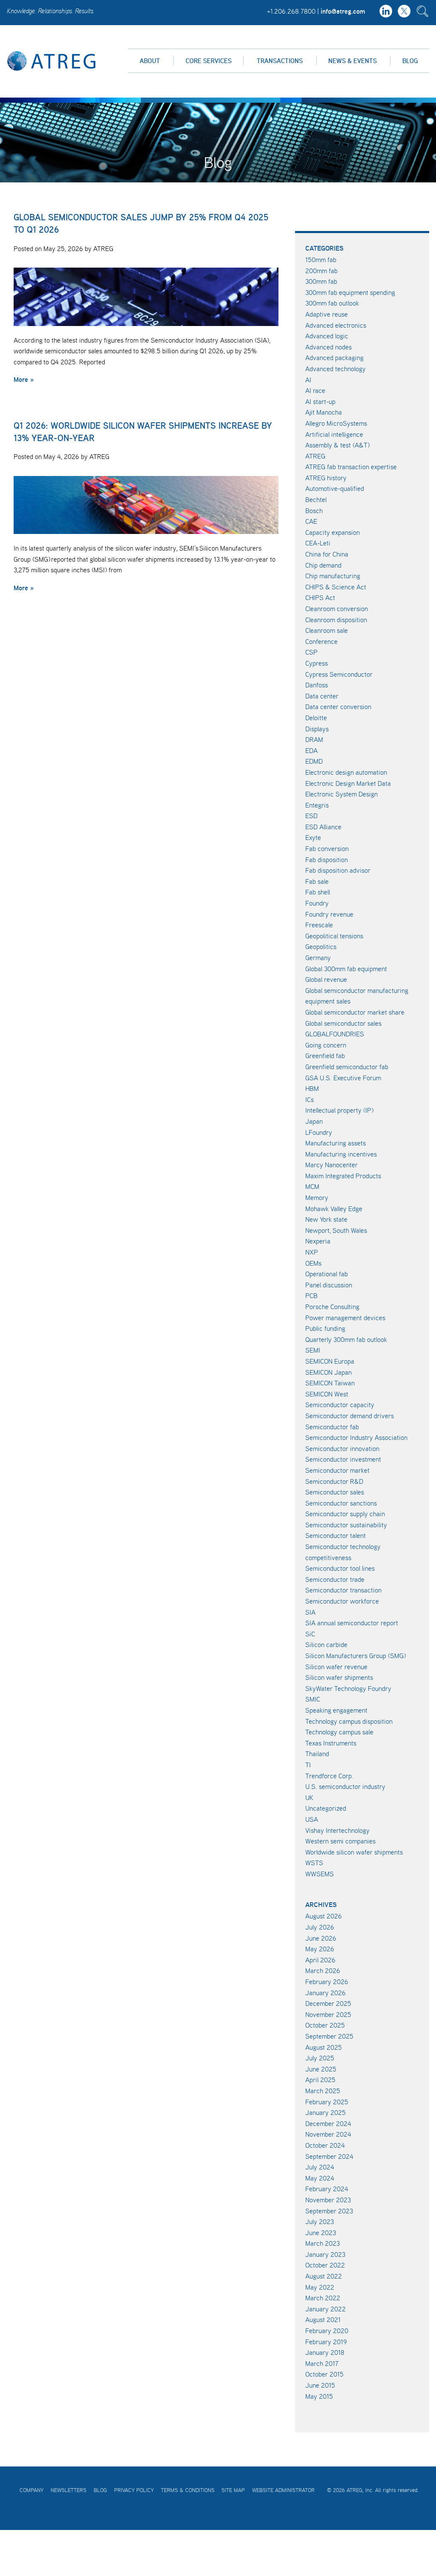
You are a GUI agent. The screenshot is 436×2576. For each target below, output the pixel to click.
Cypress (317, 663)
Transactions (280, 61)
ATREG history (326, 478)
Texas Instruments (331, 1743)
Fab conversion (327, 848)
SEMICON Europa (330, 1361)
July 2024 (320, 2167)
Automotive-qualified (335, 488)
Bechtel (316, 499)
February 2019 (326, 2342)
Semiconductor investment (343, 1459)
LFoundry (319, 1132)
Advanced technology (336, 369)
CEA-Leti (318, 543)
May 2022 (320, 2287)
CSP (311, 652)
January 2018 (325, 2352)
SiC (310, 1634)
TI (308, 1765)
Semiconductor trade (335, 1579)
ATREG (315, 456)
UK (309, 1797)
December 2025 (328, 2003)
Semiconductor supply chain (345, 1514)
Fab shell (318, 892)
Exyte (313, 837)
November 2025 (328, 2014)
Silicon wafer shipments (339, 1677)
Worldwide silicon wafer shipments (354, 1852)
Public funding (325, 1328)
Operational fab (327, 1274)
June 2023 (321, 2233)
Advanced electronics (336, 325)
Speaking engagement (336, 1710)
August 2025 (324, 2047)
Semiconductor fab (332, 1427)
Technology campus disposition (349, 1721)
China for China (327, 554)
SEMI (313, 1350)
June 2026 (321, 1938)
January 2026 (326, 1993)
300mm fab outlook (332, 303)
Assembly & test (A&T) (337, 445)
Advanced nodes (328, 347)
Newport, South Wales (336, 1230)
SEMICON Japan (328, 1372)
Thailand (317, 1754)
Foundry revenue (329, 914)
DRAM (314, 739)
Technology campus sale (339, 1732)
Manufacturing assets (336, 1143)
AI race (315, 390)
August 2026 (324, 1916)
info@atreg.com (343, 11)
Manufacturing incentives (341, 1154)
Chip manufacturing (333, 576)
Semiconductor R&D (334, 1481)
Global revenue (326, 979)
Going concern (326, 1045)
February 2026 (327, 1982)
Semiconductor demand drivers (350, 1416)
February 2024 (327, 2189)
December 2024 (328, 2123)
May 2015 (319, 2396)
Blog (410, 61)
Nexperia (318, 1241)
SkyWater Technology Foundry (348, 1688)
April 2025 (320, 2080)
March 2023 (323, 2243)
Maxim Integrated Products (343, 1176)
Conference (321, 641)
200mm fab (321, 271)
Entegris (317, 805)
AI (308, 380)
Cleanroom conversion (337, 609)
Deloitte (316, 718)
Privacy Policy (134, 2490)
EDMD (314, 761)
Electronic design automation (346, 772)
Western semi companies (340, 1841)
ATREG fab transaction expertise (351, 467)
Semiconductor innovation (342, 1448)
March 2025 (323, 2091)
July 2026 (320, 1927)
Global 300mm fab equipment (346, 969)
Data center (322, 696)
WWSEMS (320, 1874)
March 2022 (323, 2298)
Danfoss (317, 685)
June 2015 (320, 2385)
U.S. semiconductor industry (345, 1786)
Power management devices (345, 1318)
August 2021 (323, 2319)
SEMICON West (327, 1394)
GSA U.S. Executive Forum (343, 1078)
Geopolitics (321, 946)
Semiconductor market (337, 1470)
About (150, 61)
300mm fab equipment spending (350, 292)
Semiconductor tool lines (340, 1568)
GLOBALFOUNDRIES (335, 1034)
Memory (317, 1197)
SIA (310, 1612)
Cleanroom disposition (336, 620)
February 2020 (327, 2331)
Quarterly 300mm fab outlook (346, 1339)
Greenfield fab (325, 1056)
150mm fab (321, 260)
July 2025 (320, 2058)
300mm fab (321, 281)
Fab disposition (327, 860)
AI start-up (320, 401)
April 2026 (320, 1960)
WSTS (314, 1863)
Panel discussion (329, 1285)
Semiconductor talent (336, 1535)
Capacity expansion (333, 532)
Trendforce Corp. (329, 1776)
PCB (311, 1295)
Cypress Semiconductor (339, 674)
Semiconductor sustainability (346, 1525)
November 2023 (328, 2200)
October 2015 (324, 2374)
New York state (326, 1219)
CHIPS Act (320, 597)
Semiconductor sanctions (341, 1503)
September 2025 (329, 2036)
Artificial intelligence (334, 434)
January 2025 (326, 2112)
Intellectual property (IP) (339, 1110)
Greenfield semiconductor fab (347, 1067)
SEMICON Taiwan (330, 1383)
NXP (312, 1252)
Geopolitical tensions (334, 936)
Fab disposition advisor (338, 870)
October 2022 (325, 2265)
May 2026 (320, 1949)
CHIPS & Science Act (336, 587)
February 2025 (327, 2102)
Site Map (233, 2490)
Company (32, 2490)
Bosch (314, 511)
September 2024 (329, 2156)
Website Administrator (283, 2490)
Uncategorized (326, 1808)
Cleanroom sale (327, 630)
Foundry (317, 903)
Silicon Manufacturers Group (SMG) (356, 1656)
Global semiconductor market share (355, 1012)
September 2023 (329, 2211)
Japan (314, 1121)
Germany (318, 958)
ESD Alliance (323, 827)
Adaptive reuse (327, 314)
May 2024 (320, 2178)
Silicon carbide (326, 1644)
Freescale (319, 925)
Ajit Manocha (324, 412)
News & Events (353, 61)
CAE (311, 521)
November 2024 (328, 2134)
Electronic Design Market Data (348, 783)
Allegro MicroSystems (336, 423)
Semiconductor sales (335, 1492)
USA (312, 1819)
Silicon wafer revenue (336, 1667)
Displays (317, 729)
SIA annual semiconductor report (352, 1623)
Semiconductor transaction (343, 1590)
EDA (311, 750)
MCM (312, 1186)
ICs (310, 1099)
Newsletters (69, 2490)
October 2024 (325, 2145)
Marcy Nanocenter (331, 1165)
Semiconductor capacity (340, 1405)
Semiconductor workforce (342, 1601)
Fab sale (317, 881)
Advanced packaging (334, 358)
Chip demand (323, 565)
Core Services (209, 61)
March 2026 (323, 1970)
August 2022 (324, 2276)
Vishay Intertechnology (337, 1830)
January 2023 (325, 2254)
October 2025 (325, 2025)
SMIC (313, 1699)
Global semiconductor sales (343, 1023)
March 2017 (322, 2363)
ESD (311, 816)
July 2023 (320, 2221)
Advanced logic (327, 336)
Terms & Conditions (188, 2490)
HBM (312, 1088)
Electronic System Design (341, 794)
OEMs (313, 1263)
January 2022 (326, 2309)
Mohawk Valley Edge (334, 1209)
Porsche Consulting (332, 1307)
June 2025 (321, 2069)
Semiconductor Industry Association (356, 1437)
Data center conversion (338, 707)
